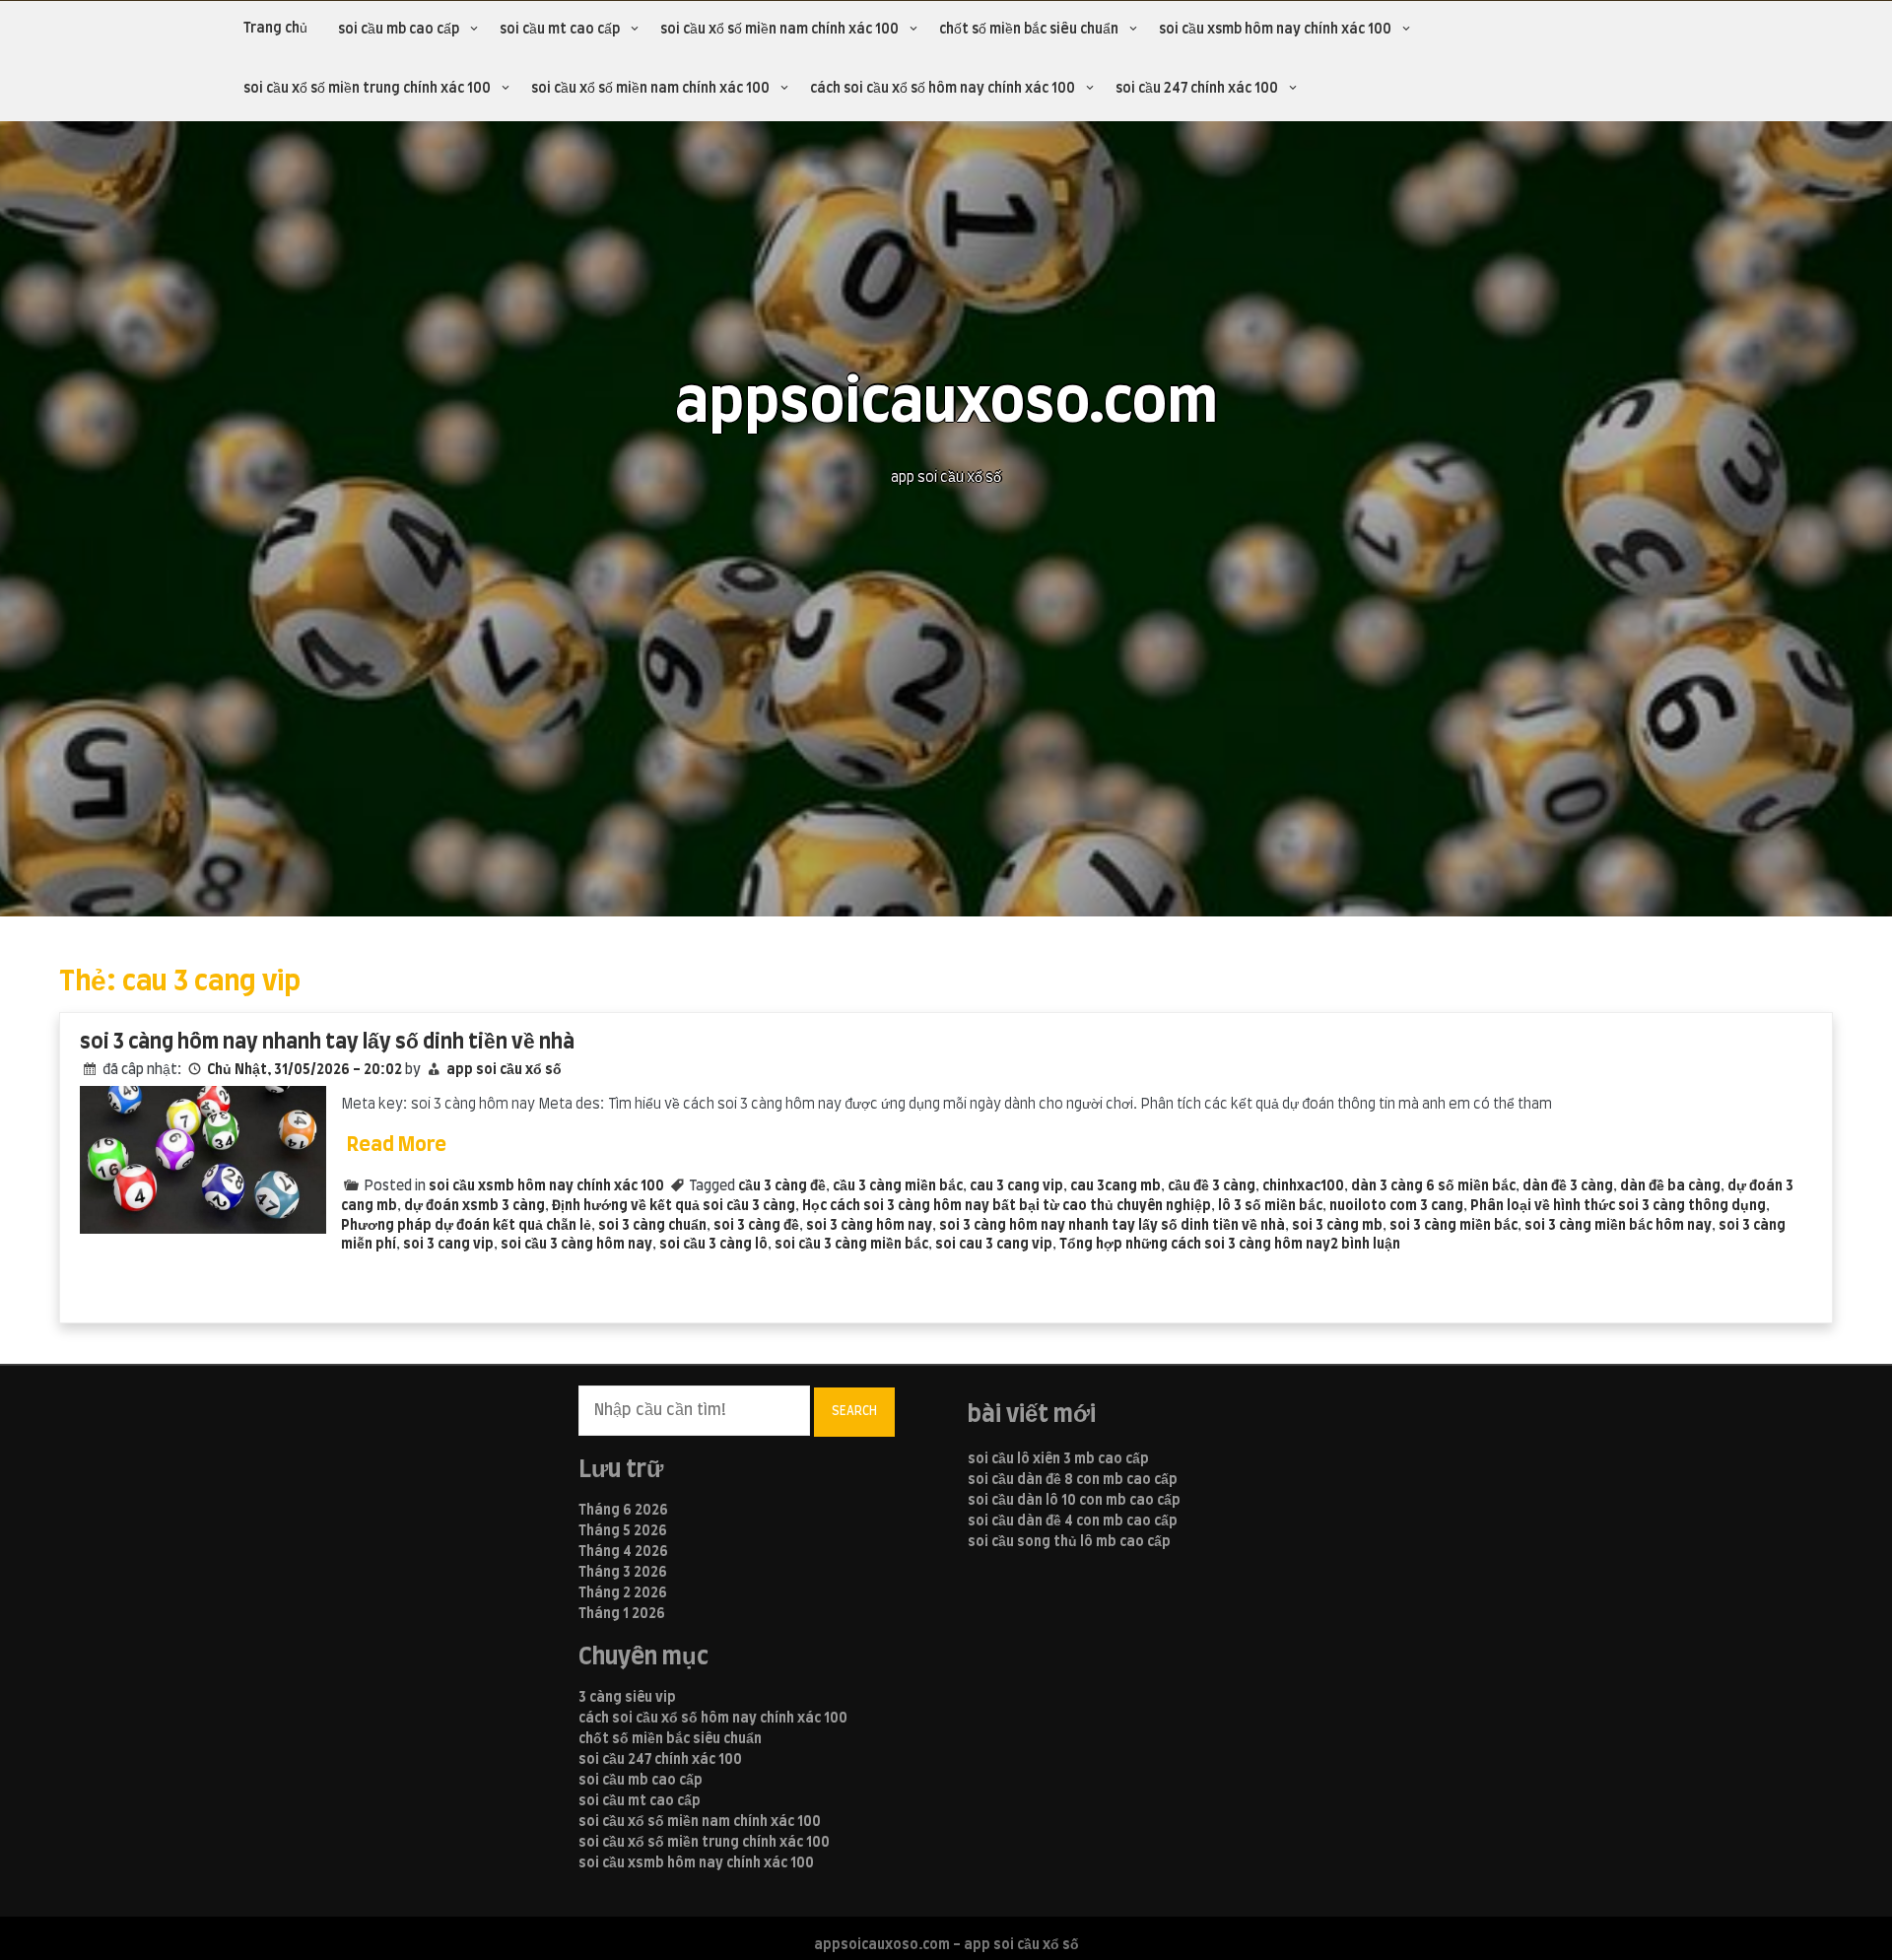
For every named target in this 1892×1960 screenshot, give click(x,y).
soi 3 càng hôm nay (869, 1226)
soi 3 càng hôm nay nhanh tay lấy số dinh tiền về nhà (327, 1042)
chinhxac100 (1303, 1186)
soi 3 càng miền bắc (1453, 1226)
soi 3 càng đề (756, 1226)
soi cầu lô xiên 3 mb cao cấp (1058, 1459)
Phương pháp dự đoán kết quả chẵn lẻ (466, 1226)
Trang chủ (275, 29)
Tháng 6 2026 (623, 1511)
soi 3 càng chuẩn (652, 1226)
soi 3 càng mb (1337, 1226)
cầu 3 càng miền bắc (898, 1186)
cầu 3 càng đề (782, 1186)
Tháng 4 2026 (623, 1552)
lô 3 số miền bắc (1270, 1206)
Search (854, 1411)
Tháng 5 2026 (623, 1531)
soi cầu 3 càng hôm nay (576, 1245)
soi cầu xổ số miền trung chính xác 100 (367, 89)
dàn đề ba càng (1670, 1186)
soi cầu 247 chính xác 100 (1197, 89)
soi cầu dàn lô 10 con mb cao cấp (1074, 1501)
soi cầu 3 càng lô (713, 1245)
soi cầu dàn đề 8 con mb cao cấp (1073, 1480)
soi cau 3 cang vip (994, 1245)
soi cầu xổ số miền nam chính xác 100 (779, 30)
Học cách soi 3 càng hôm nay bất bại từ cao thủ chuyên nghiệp (1007, 1206)
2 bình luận (1365, 1245)
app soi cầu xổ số (504, 1070)
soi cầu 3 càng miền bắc (851, 1245)
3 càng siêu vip (627, 1698)
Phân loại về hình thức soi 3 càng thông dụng (1618, 1206)
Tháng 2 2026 (623, 1593)
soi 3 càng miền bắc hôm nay (1618, 1226)
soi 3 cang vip (448, 1245)
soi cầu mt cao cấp (560, 30)
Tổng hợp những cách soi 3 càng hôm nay (1195, 1245)
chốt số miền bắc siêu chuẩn (1029, 30)
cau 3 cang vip (1016, 1186)
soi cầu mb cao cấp (399, 30)
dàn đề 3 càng (1568, 1186)
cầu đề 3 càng (1212, 1186)
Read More (397, 1145)
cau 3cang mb (1115, 1186)
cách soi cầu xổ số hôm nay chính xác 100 (943, 89)
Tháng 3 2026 (623, 1573)
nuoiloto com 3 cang (1396, 1206)
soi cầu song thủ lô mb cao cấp (1069, 1542)
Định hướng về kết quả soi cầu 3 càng (674, 1206)
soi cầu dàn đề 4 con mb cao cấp (1073, 1521)
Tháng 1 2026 (622, 1614)
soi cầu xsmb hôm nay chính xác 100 (1275, 30)
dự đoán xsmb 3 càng (474, 1206)
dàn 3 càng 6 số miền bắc (1433, 1186)
